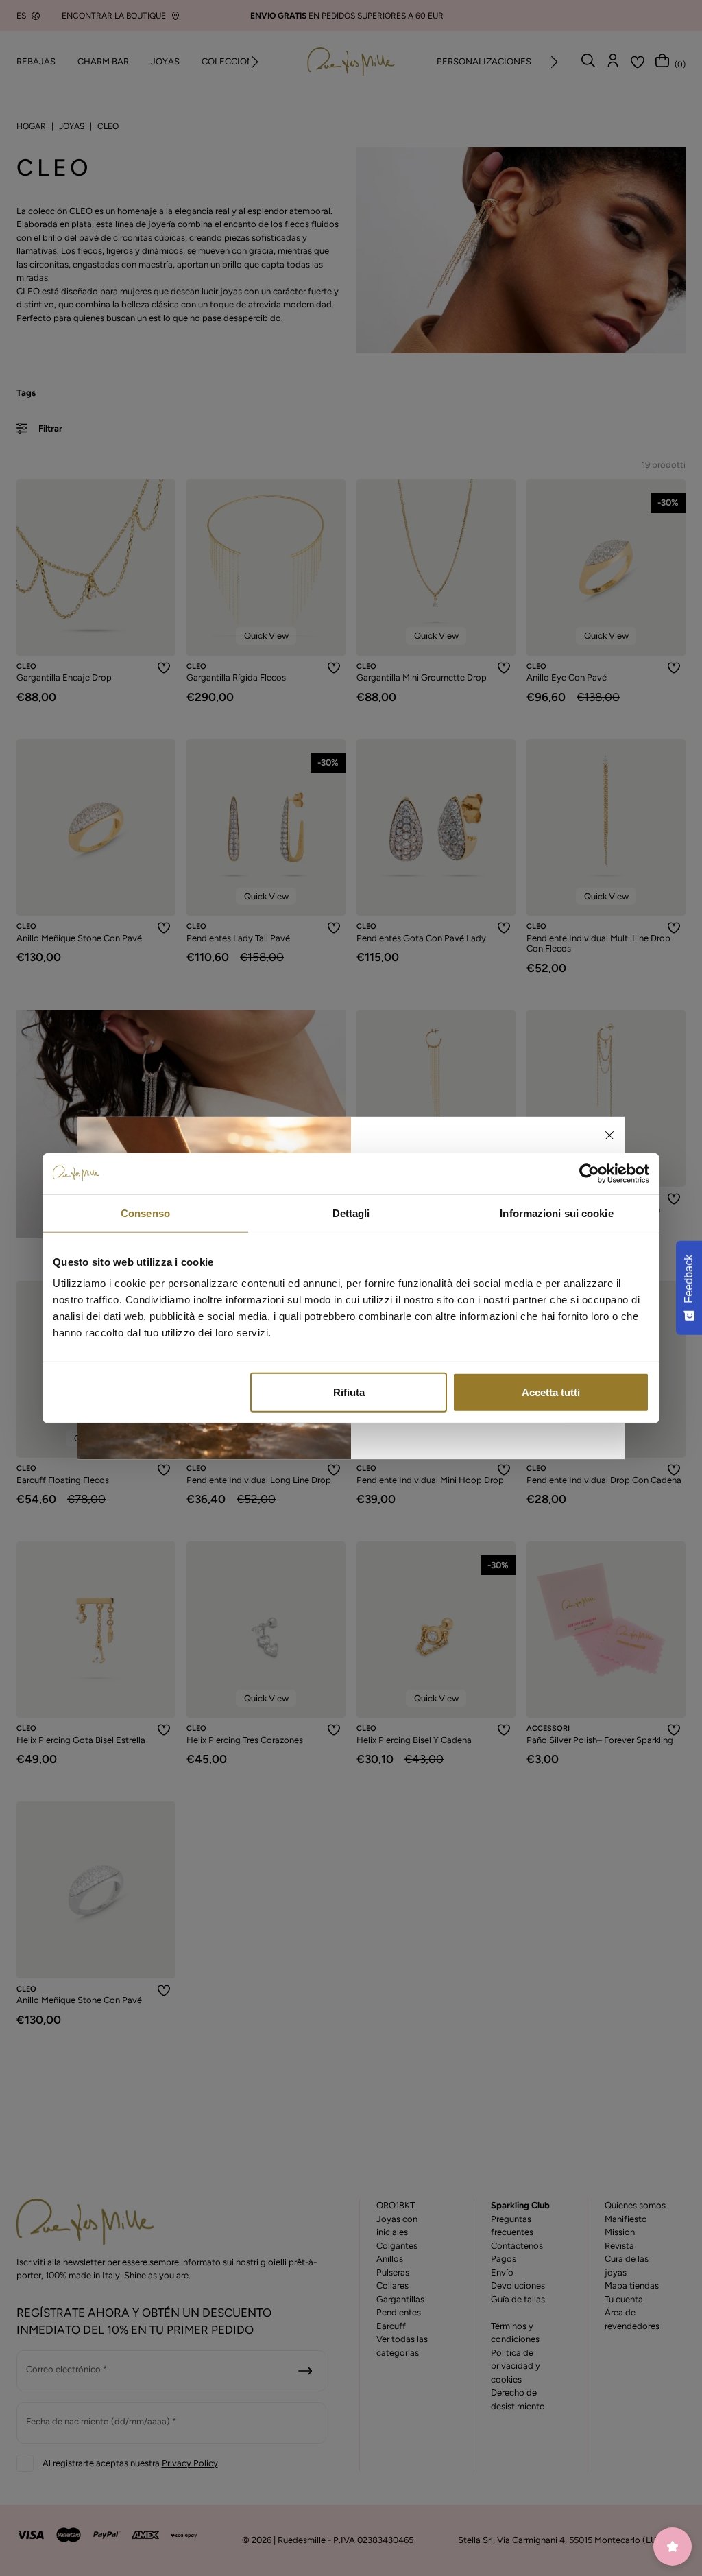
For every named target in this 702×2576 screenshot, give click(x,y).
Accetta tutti (551, 1392)
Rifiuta (349, 1392)
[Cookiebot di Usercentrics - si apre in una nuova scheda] (589, 1173)
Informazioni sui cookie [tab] (556, 1213)
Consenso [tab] (145, 1213)
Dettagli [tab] (351, 1213)
